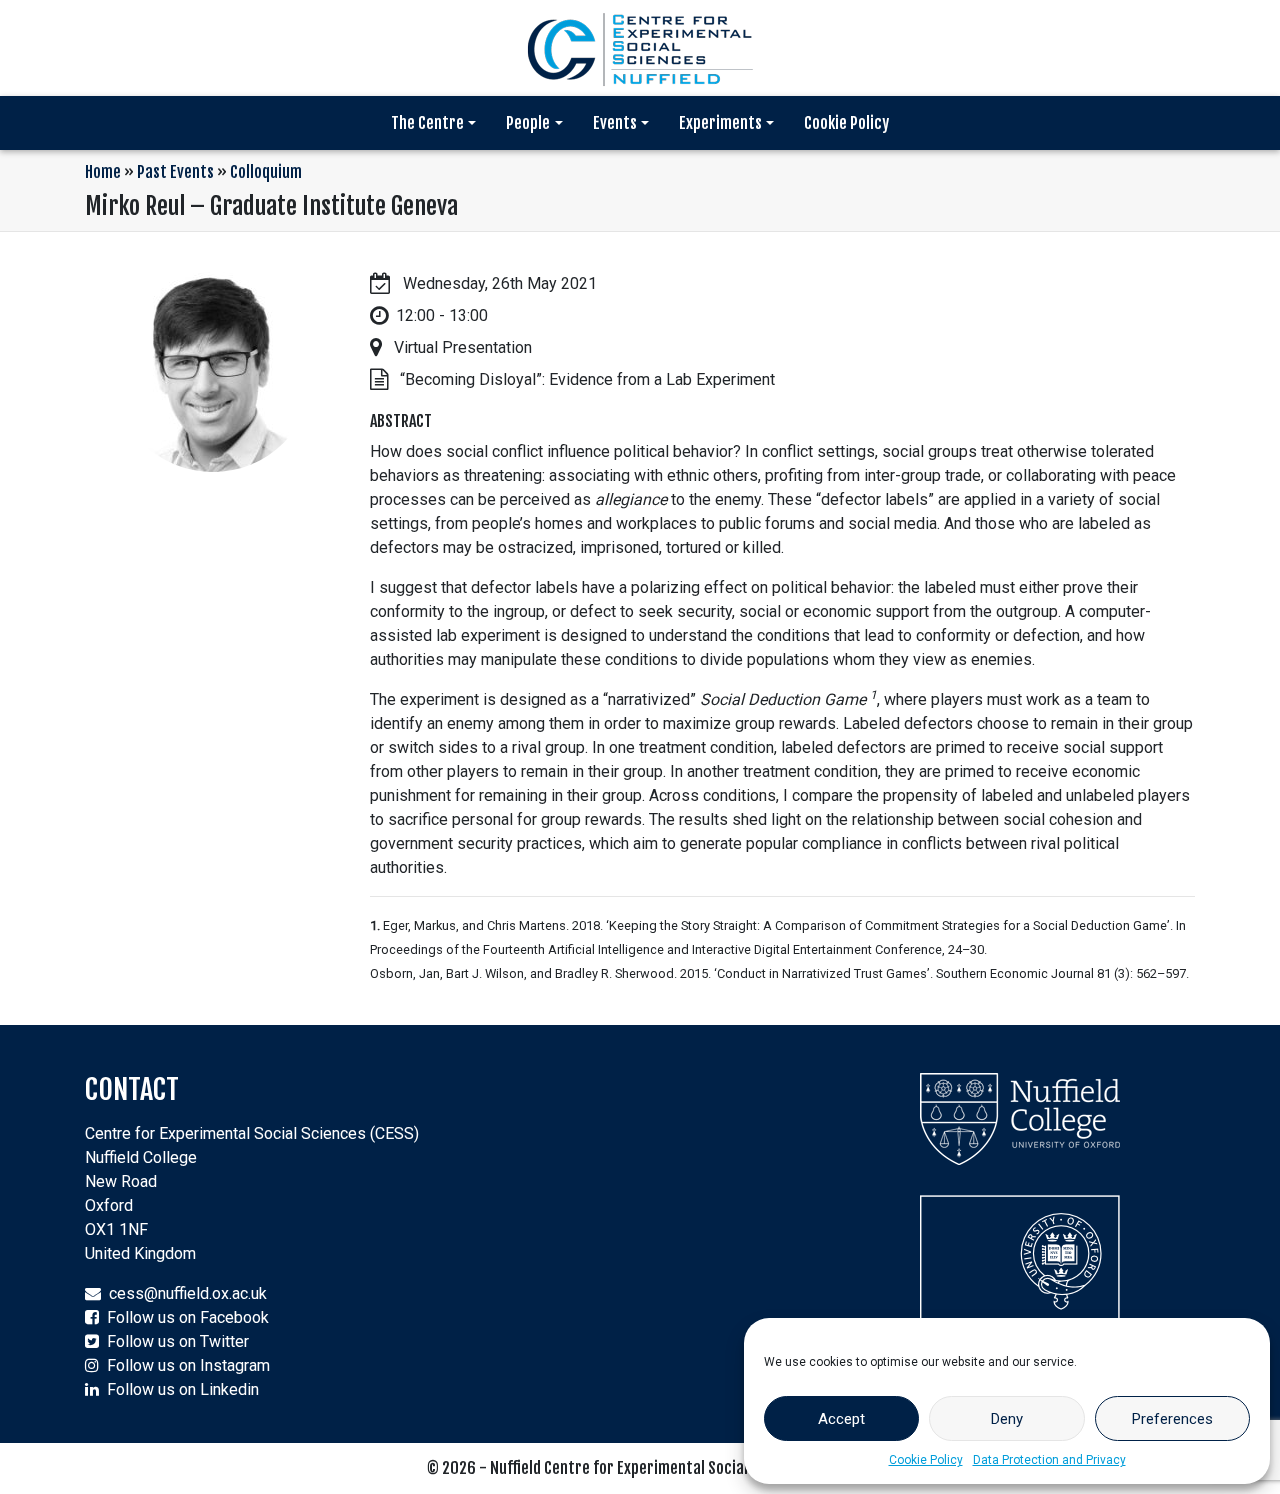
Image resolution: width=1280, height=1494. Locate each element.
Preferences (1172, 1419)
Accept (841, 1419)
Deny (1007, 1419)
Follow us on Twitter (178, 1341)
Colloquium (266, 172)
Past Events (175, 172)
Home (103, 172)
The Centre (427, 123)
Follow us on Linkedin (183, 1389)
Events (615, 123)
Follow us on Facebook (188, 1317)
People (528, 123)
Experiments (720, 123)
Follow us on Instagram (188, 1365)
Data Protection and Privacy (1049, 1460)
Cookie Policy (926, 1460)
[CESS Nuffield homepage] (640, 46)
